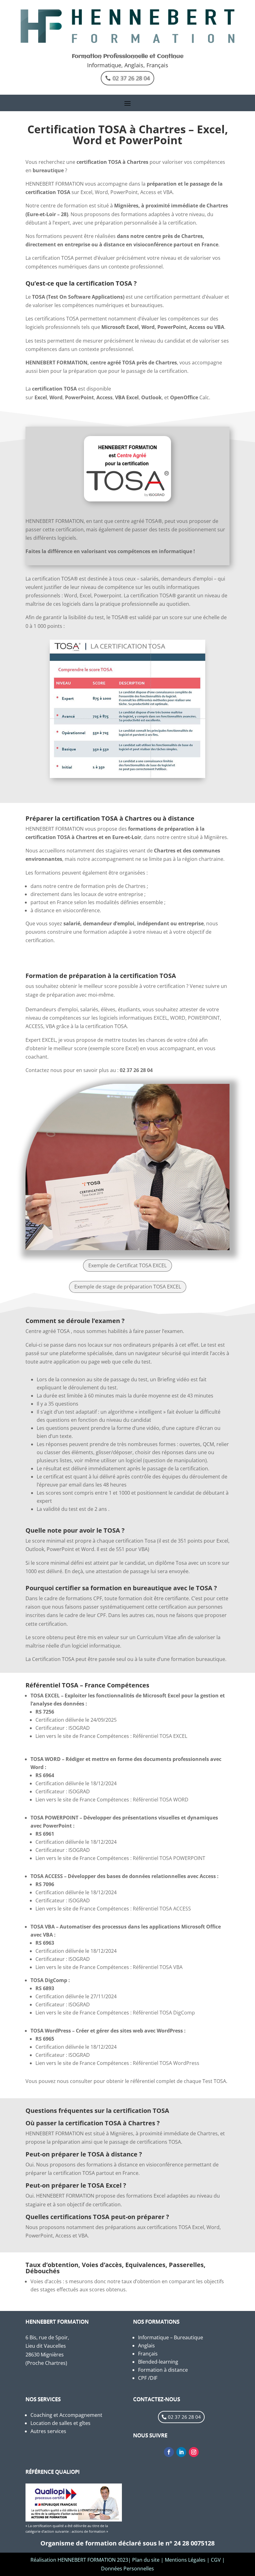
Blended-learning (158, 2362)
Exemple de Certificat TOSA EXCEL (127, 1265)
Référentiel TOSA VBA (158, 1967)
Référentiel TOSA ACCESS (162, 1909)
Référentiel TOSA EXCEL (161, 1736)
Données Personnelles (127, 2569)
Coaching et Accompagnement (66, 2415)
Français (148, 2354)
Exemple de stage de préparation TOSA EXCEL (128, 1287)
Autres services (48, 2431)
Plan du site (146, 2560)
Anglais (146, 2346)
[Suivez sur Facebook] (169, 2452)
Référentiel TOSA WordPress (166, 2063)
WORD (178, 1018)
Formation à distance (163, 2370)
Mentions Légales (185, 2560)
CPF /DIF (148, 2378)
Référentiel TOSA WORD (161, 1800)
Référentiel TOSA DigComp (164, 2013)
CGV (216, 2560)
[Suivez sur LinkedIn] (181, 2452)
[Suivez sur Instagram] (194, 2452)
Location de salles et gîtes (60, 2423)
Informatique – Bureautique (171, 2337)
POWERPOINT (204, 1018)
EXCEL (161, 1018)
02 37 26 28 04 (131, 78)
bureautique (48, 170)
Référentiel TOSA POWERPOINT (169, 1858)
